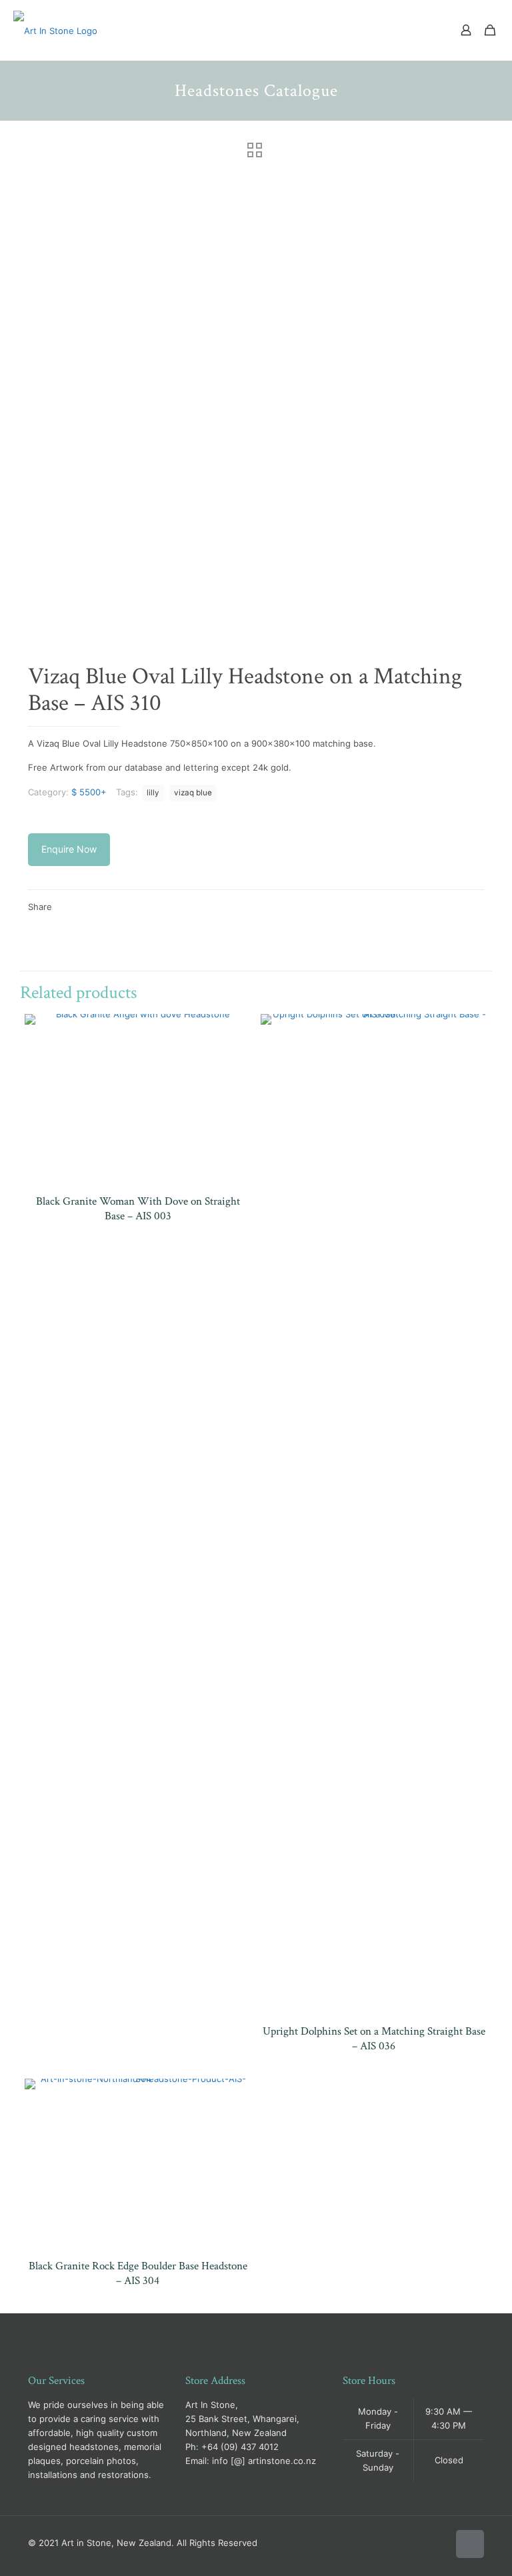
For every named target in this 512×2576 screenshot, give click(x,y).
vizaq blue (193, 793)
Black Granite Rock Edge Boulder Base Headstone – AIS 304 (138, 2273)
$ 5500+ (89, 792)
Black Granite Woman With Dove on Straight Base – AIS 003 (138, 1209)
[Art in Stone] (55, 30)
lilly (153, 793)
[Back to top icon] (470, 2544)
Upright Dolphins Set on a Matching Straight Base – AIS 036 (374, 2039)
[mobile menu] (419, 30)
